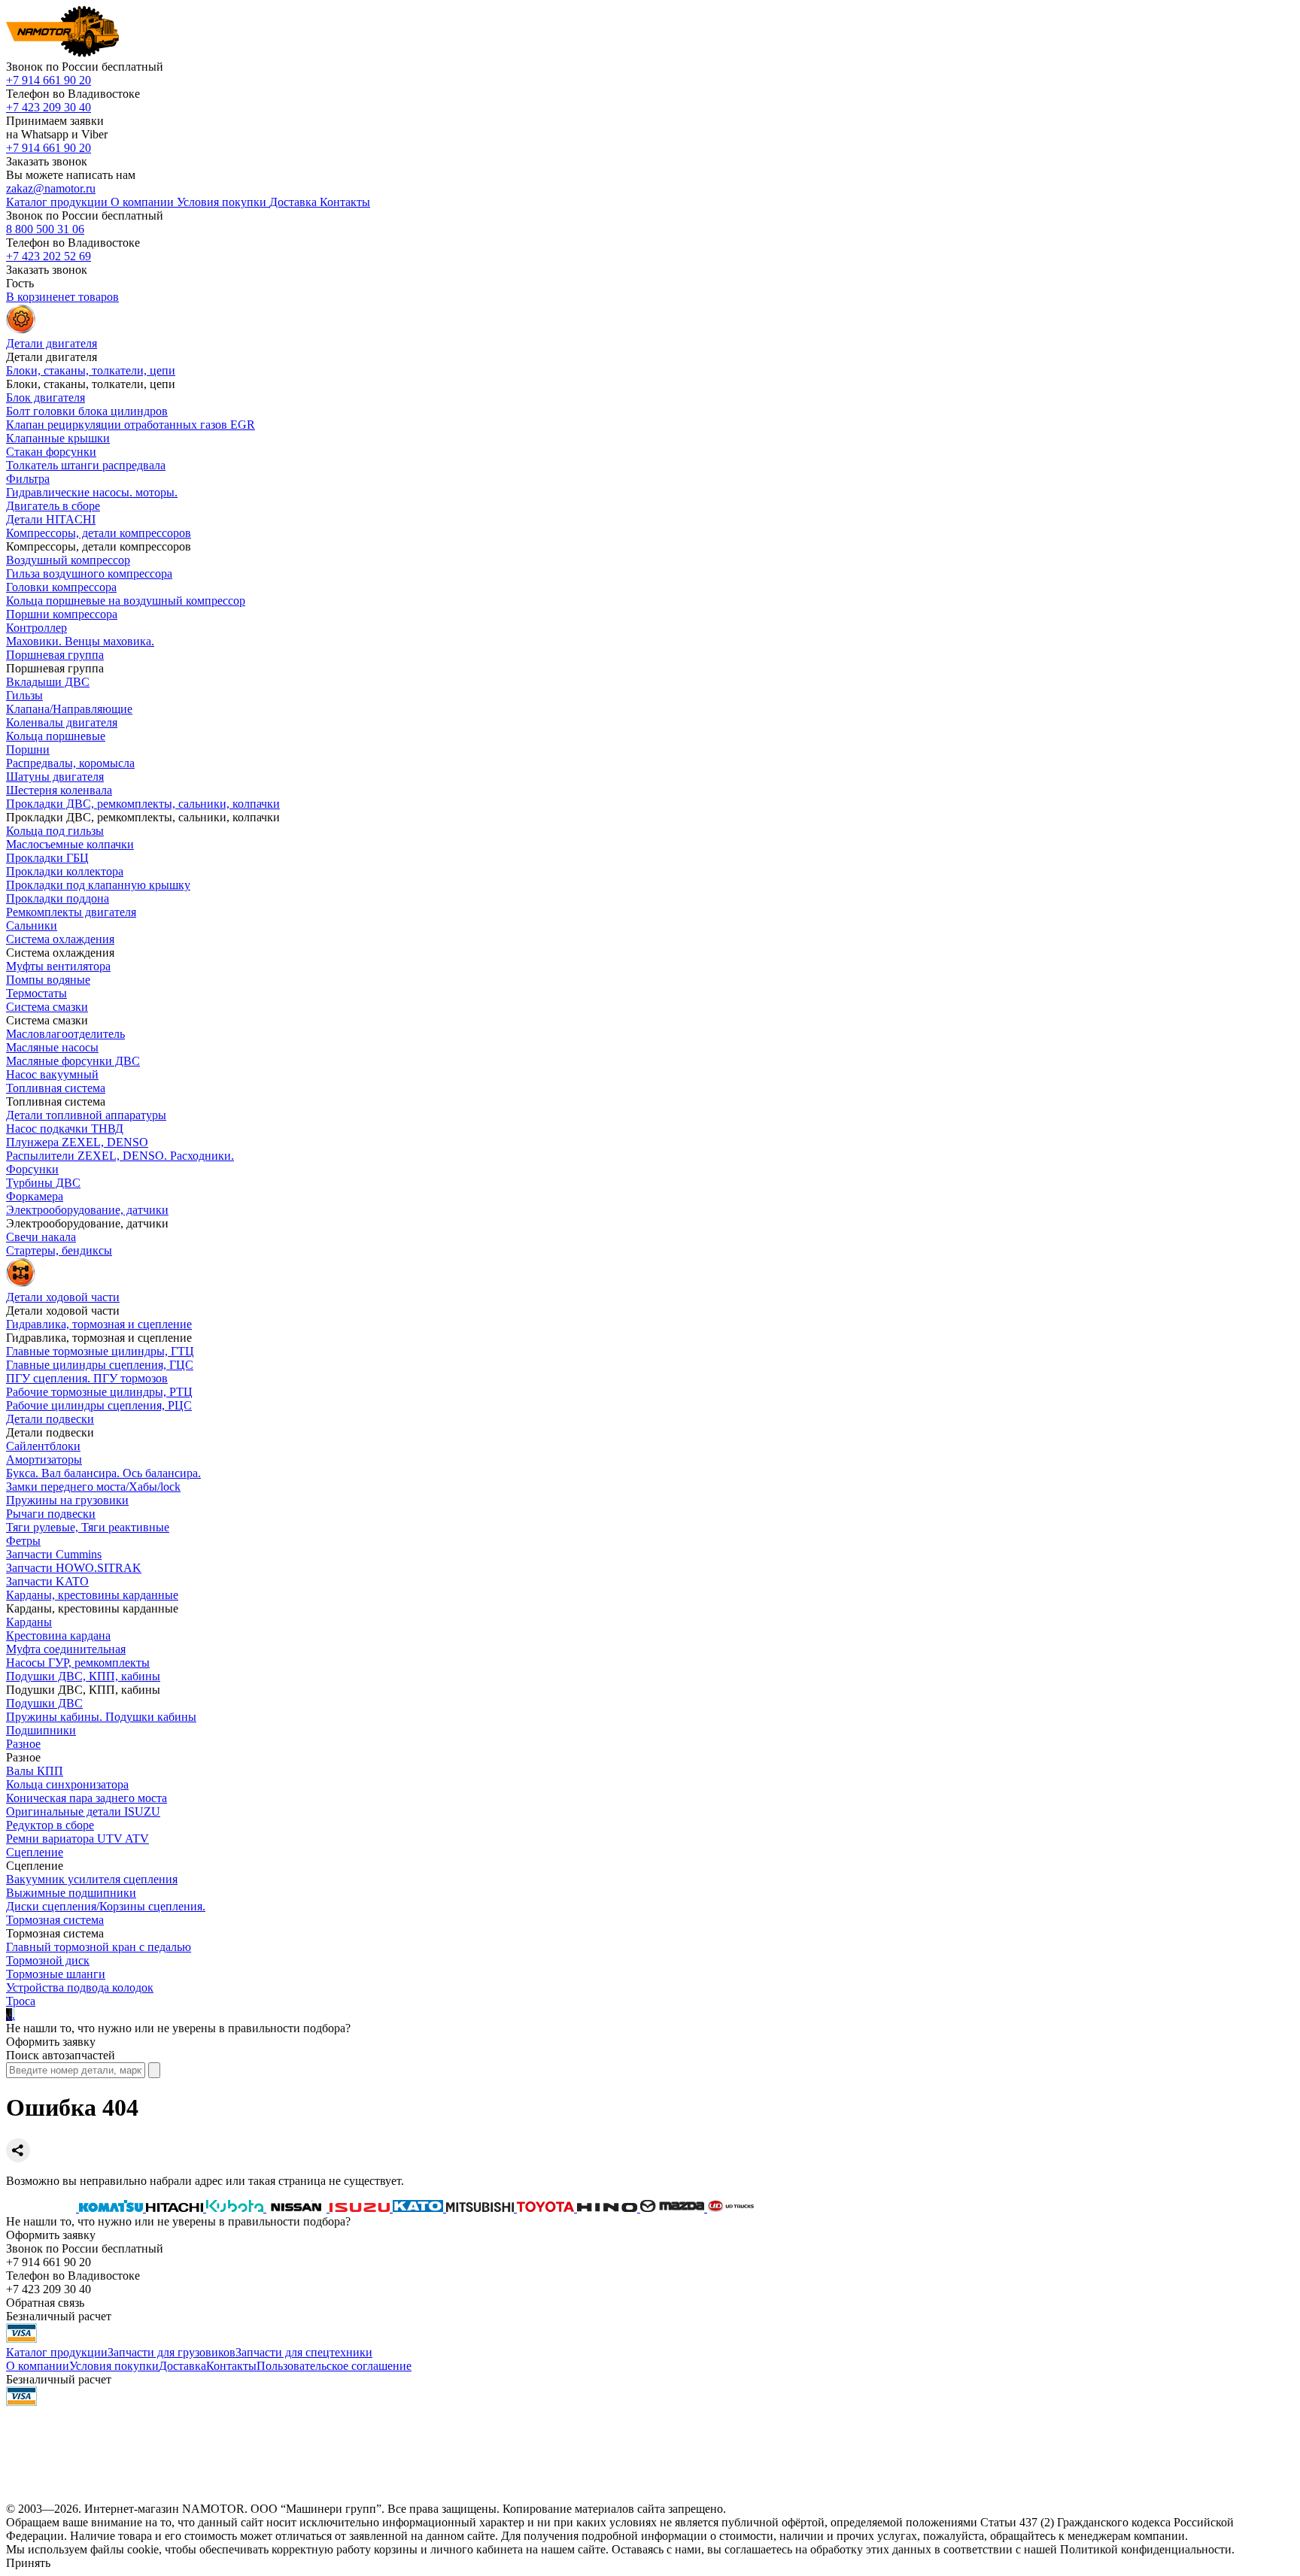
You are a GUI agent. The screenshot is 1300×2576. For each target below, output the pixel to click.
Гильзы (24, 695)
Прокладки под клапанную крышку (98, 885)
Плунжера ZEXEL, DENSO (77, 1142)
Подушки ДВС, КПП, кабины (83, 1676)
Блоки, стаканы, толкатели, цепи (91, 370)
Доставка (182, 2366)
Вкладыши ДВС (48, 682)
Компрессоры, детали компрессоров (99, 533)
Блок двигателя (46, 397)
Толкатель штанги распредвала (86, 465)
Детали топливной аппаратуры (86, 1115)
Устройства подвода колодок (80, 1987)
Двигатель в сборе (53, 506)
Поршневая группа (55, 655)
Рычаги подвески (51, 1514)
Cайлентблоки (43, 1446)
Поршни (28, 749)
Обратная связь (45, 2303)
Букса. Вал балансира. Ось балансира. (103, 1473)
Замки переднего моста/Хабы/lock (93, 1487)
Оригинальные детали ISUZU (83, 1811)
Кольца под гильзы (55, 831)
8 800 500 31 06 (45, 229)
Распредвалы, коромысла (70, 763)
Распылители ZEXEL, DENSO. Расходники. (120, 1156)
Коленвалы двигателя (62, 722)
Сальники (32, 925)
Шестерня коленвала (59, 790)
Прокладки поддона (58, 898)
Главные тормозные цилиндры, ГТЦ (100, 1351)
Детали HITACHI (51, 519)
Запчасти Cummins (54, 1554)
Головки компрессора (61, 587)
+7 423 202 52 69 (49, 256)
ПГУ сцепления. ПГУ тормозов (87, 1378)
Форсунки (32, 1169)
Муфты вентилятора (58, 966)
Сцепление (35, 1852)
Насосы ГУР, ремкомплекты (78, 1663)
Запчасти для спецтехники (304, 2352)
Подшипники (41, 1730)
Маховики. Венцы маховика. (80, 641)
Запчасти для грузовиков (172, 2352)
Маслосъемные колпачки (70, 844)
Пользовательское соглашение (334, 2366)
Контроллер (36, 628)
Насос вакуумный (52, 1074)
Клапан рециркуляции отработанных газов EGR (131, 425)
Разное (23, 1744)
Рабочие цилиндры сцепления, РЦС (99, 1405)
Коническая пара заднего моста (87, 1798)
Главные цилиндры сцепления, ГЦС (100, 1365)
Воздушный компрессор (68, 560)
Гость (20, 283)
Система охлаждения (60, 939)
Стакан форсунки (51, 452)
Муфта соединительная (66, 1649)
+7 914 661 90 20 (49, 80)
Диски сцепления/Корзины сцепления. (106, 1906)
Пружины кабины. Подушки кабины (101, 1717)
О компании (38, 2366)
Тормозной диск (48, 1960)
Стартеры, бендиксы (59, 1250)
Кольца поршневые (56, 736)
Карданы (29, 1622)
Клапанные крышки (58, 438)
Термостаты (36, 993)
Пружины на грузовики (67, 1500)
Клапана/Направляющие (69, 709)
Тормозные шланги (56, 1974)
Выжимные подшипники (71, 1893)
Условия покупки (114, 2366)
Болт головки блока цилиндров (87, 411)
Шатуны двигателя (55, 777)
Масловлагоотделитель (65, 1034)
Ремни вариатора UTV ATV (77, 1839)
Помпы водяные (48, 980)
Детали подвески (50, 1419)
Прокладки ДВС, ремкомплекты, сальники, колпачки (143, 804)
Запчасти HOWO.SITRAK (74, 1568)
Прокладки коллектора (65, 871)
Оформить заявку (51, 2042)
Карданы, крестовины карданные (92, 1595)
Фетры (23, 1541)
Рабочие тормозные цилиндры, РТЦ (99, 1392)
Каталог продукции (57, 2352)
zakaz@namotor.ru (51, 188)
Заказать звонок (47, 161)
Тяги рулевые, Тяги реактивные (88, 1527)
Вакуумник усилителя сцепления (92, 1879)
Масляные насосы (52, 1047)
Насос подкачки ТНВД (65, 1129)
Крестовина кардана (58, 1635)
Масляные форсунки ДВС (73, 1061)
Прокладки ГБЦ (47, 858)
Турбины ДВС (43, 1183)
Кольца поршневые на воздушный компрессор (126, 601)
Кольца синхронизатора (67, 1784)
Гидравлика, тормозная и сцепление (99, 1324)
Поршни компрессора (62, 614)
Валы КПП (35, 1771)
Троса (21, 2001)
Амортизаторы (44, 1459)
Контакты (231, 2366)
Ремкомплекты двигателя (71, 912)
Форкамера (35, 1196)
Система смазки (47, 1007)
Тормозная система (55, 1920)
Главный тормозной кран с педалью (99, 1947)
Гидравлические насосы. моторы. (92, 492)
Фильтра (28, 479)
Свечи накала (41, 1237)
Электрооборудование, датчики (87, 1210)
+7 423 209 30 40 (49, 107)
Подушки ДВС (44, 1703)
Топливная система (56, 1088)
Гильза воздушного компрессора (89, 573)
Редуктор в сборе (50, 1825)
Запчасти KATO (47, 1581)
